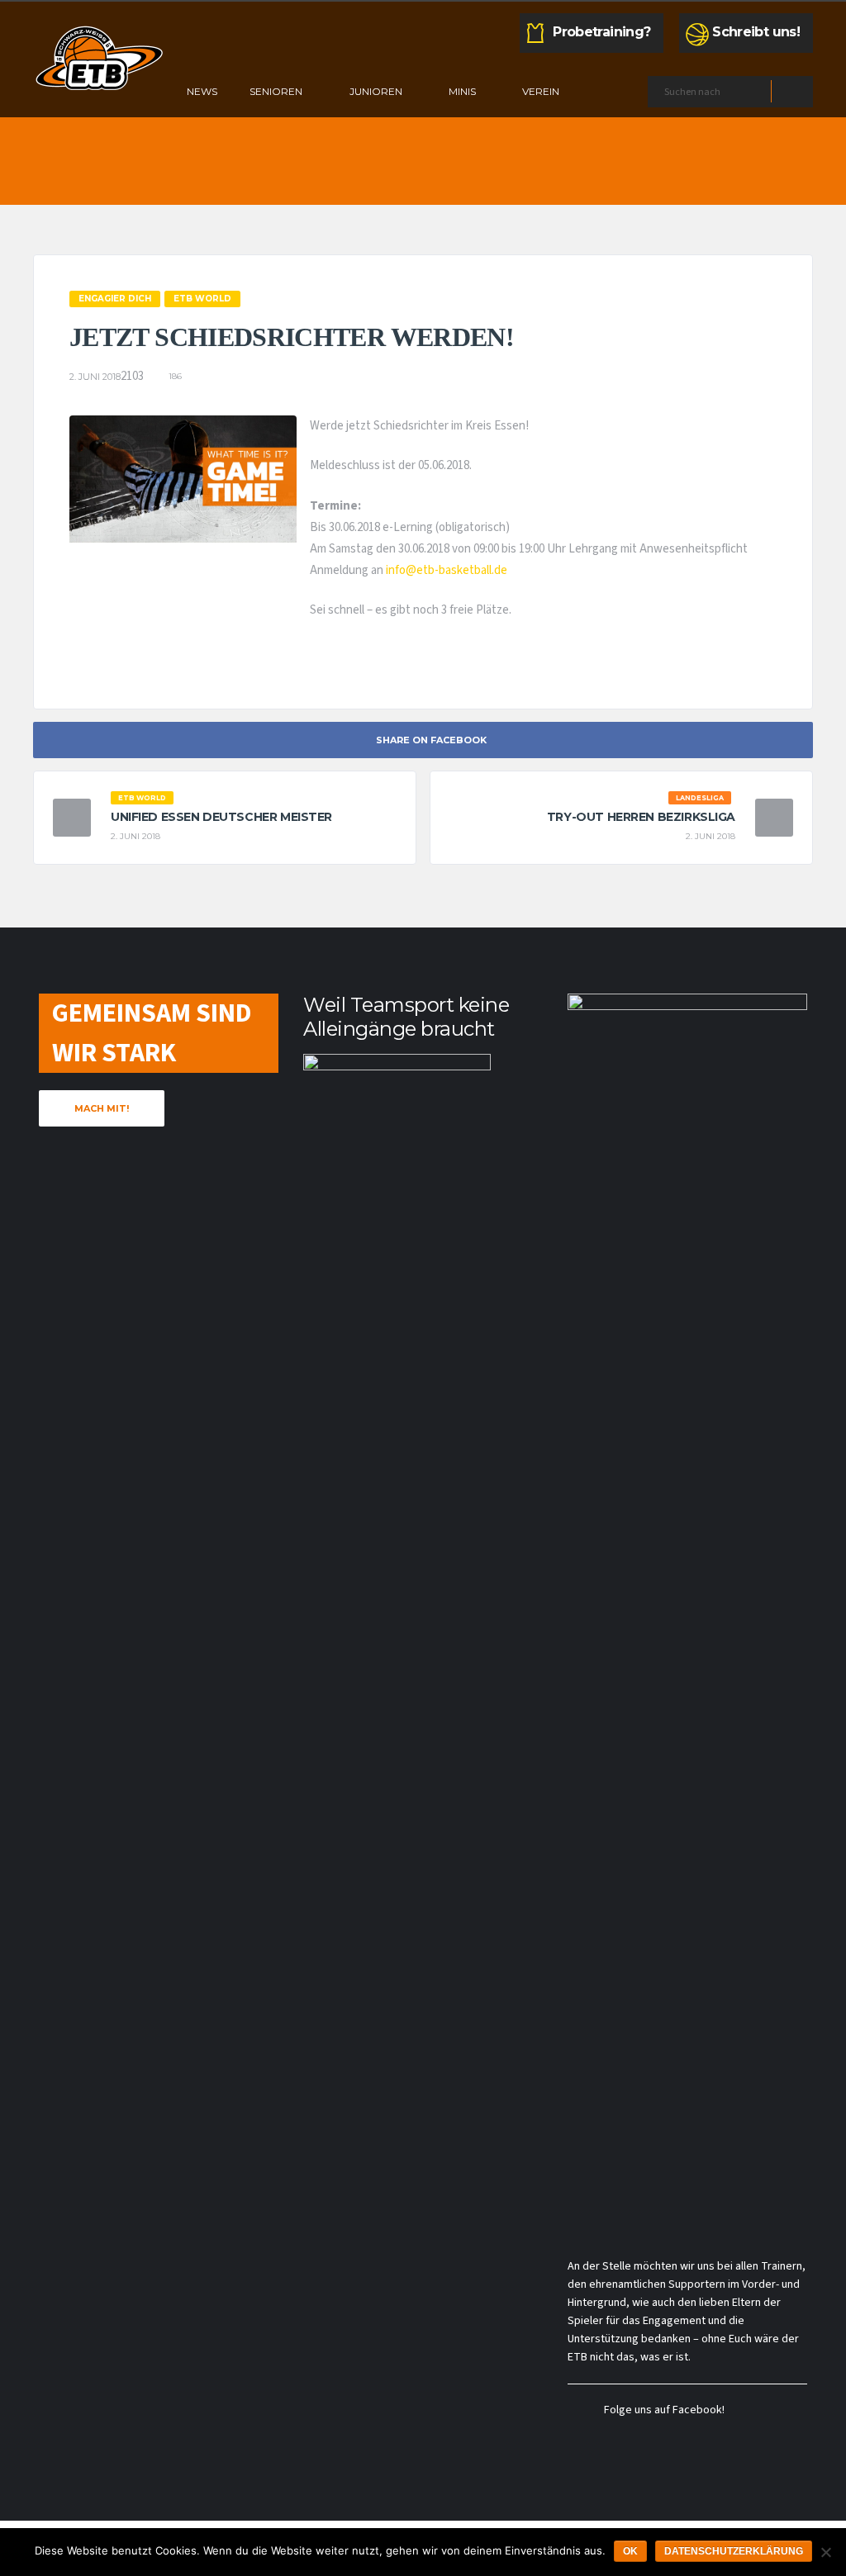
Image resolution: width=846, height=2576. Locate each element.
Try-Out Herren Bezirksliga (641, 817)
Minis (462, 91)
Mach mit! (102, 1108)
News (202, 91)
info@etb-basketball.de (447, 570)
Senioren (276, 91)
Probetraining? (601, 32)
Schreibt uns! (756, 32)
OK (630, 2551)
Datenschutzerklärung (734, 2551)
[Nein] (825, 2552)
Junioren (376, 91)
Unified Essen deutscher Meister (221, 817)
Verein (541, 91)
